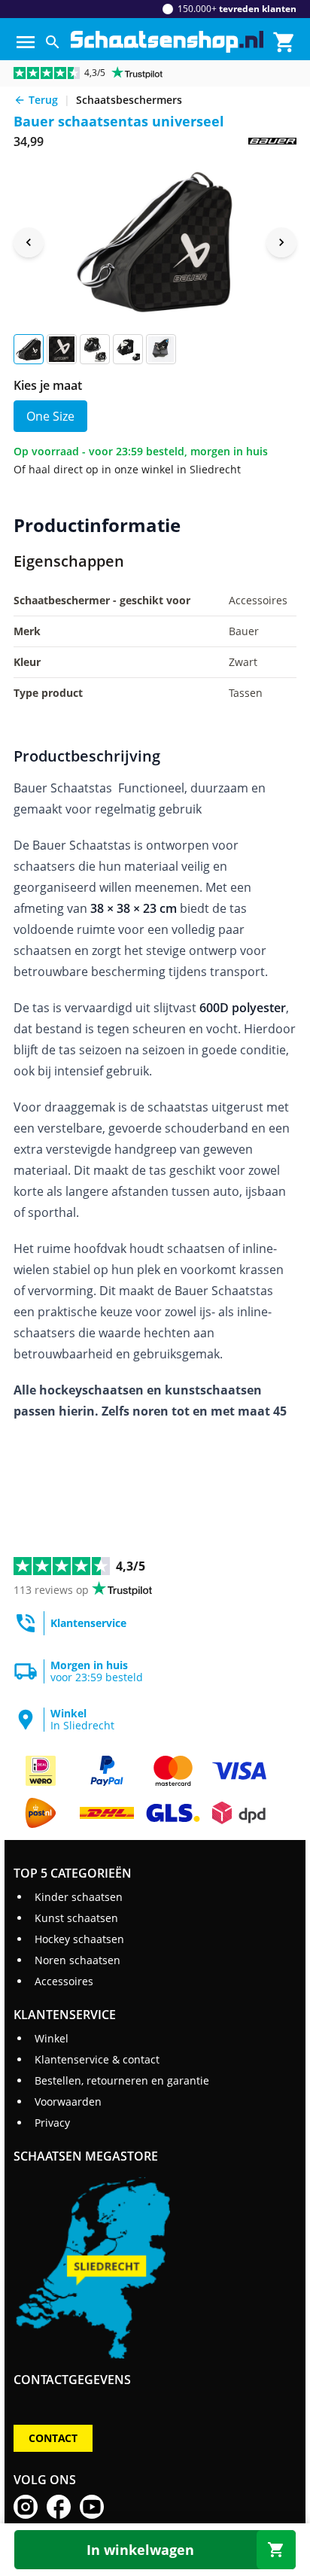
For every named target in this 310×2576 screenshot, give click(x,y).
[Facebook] (59, 2507)
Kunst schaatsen (76, 1918)
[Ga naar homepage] (167, 42)
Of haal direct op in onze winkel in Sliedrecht (127, 469)
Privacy (52, 2123)
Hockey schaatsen (79, 1939)
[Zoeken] (53, 42)
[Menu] (26, 42)
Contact (53, 2438)
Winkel (52, 2038)
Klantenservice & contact (97, 2059)
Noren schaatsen (77, 1960)
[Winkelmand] (284, 42)
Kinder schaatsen (79, 1897)
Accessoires (64, 1981)
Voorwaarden (68, 2102)
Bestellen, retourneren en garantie (122, 2080)
